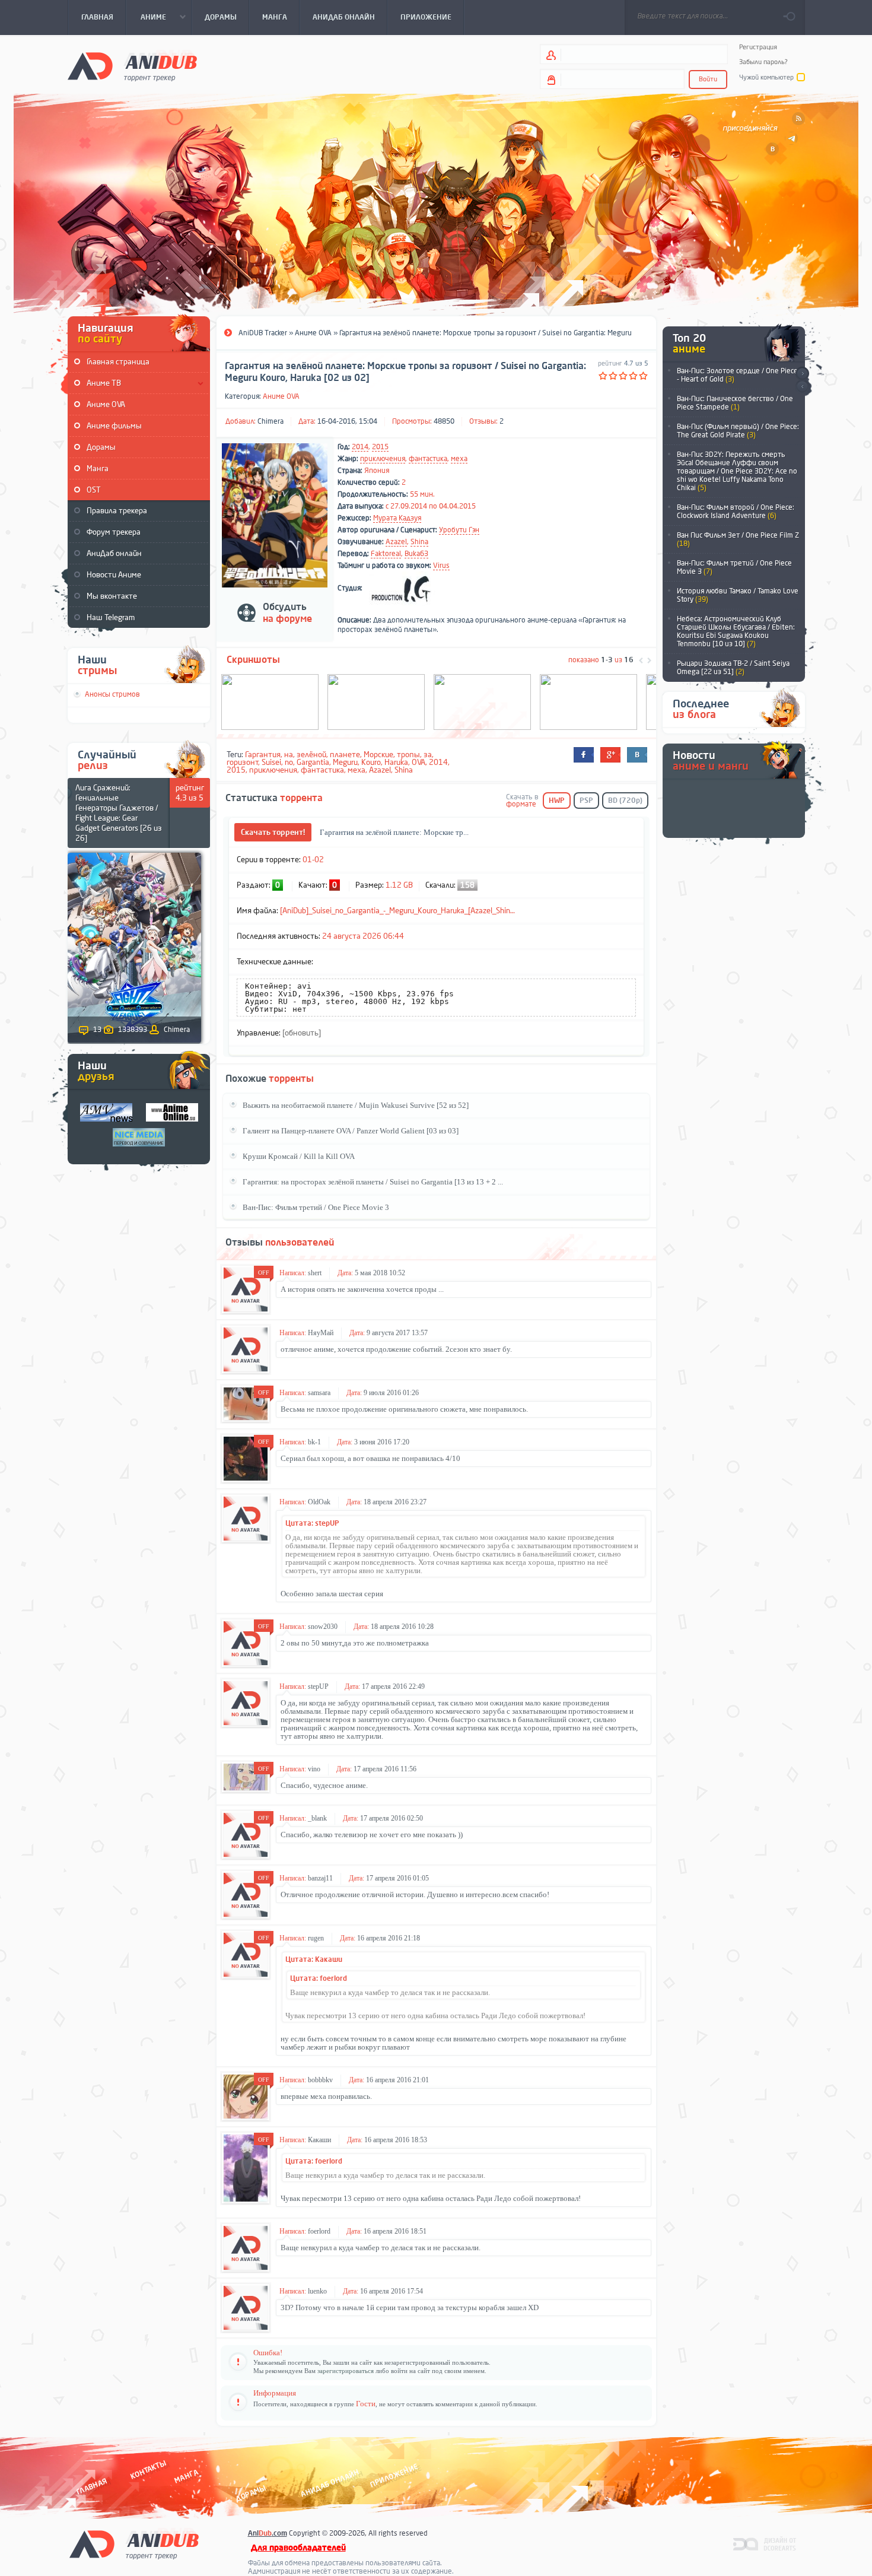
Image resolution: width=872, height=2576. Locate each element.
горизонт (243, 762)
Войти (708, 79)
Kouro (371, 762)
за (428, 755)
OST (94, 490)
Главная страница (118, 362)
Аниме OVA (106, 404)
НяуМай (321, 1333)
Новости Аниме (114, 575)
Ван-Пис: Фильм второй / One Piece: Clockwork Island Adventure (736, 512)
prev (802, 387)
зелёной (311, 755)
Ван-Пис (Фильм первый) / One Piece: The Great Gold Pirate (738, 431)
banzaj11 (320, 1878)
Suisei (271, 762)
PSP (586, 801)
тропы (408, 755)
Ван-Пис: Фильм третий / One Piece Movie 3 (734, 567)
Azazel (396, 542)
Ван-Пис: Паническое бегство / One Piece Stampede (735, 403)
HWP (557, 801)
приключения (383, 459)
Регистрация (758, 47)
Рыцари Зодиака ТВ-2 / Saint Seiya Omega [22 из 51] (733, 668)
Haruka (396, 762)
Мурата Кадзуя (397, 518)
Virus (441, 566)
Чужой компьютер (766, 77)
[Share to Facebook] (584, 755)
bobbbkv (320, 2080)
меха (459, 459)
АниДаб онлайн (114, 553)
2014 (360, 447)
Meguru (345, 762)
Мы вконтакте (112, 596)
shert (315, 1273)
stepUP (318, 1686)
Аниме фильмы (114, 426)
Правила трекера (117, 511)
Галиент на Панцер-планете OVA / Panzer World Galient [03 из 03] (351, 1131)
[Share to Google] (610, 755)
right (649, 660)
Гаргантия (263, 755)
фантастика (428, 459)
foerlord (319, 2231)
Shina (419, 542)
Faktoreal (386, 554)
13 (97, 1030)
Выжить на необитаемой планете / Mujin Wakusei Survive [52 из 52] (356, 1105)
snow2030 (323, 1627)
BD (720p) (625, 801)
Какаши (319, 2140)
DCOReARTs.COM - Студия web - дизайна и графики (765, 2543)
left (641, 660)
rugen (316, 1938)
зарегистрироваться (346, 2371)
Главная (92, 2486)
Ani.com (268, 2533)
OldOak (319, 1502)
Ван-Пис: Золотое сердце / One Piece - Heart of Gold (737, 375)
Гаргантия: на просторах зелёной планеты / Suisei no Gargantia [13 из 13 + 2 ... (373, 1182)
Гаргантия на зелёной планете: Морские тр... (394, 832)
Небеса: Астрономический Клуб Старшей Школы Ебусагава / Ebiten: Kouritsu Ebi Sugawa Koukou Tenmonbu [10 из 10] (736, 631)
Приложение (393, 2475)
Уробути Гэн (459, 530)
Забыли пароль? (763, 62)
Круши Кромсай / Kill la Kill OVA (299, 1156)
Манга (98, 468)
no (289, 762)
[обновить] (302, 1033)
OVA (419, 762)
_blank (317, 1818)
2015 (380, 447)
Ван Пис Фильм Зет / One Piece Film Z (738, 539)
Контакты (148, 2469)
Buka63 (416, 554)
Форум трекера (114, 532)
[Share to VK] (637, 755)
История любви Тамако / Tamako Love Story (738, 595)
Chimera (270, 421)
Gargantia (313, 762)
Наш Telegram (111, 617)
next (802, 374)
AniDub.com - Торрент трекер (132, 66)
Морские (378, 755)
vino (314, 1769)
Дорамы (101, 447)
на (289, 755)
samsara (319, 1393)
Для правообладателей (298, 2548)
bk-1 (314, 1442)
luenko (317, 2291)
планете (345, 755)
